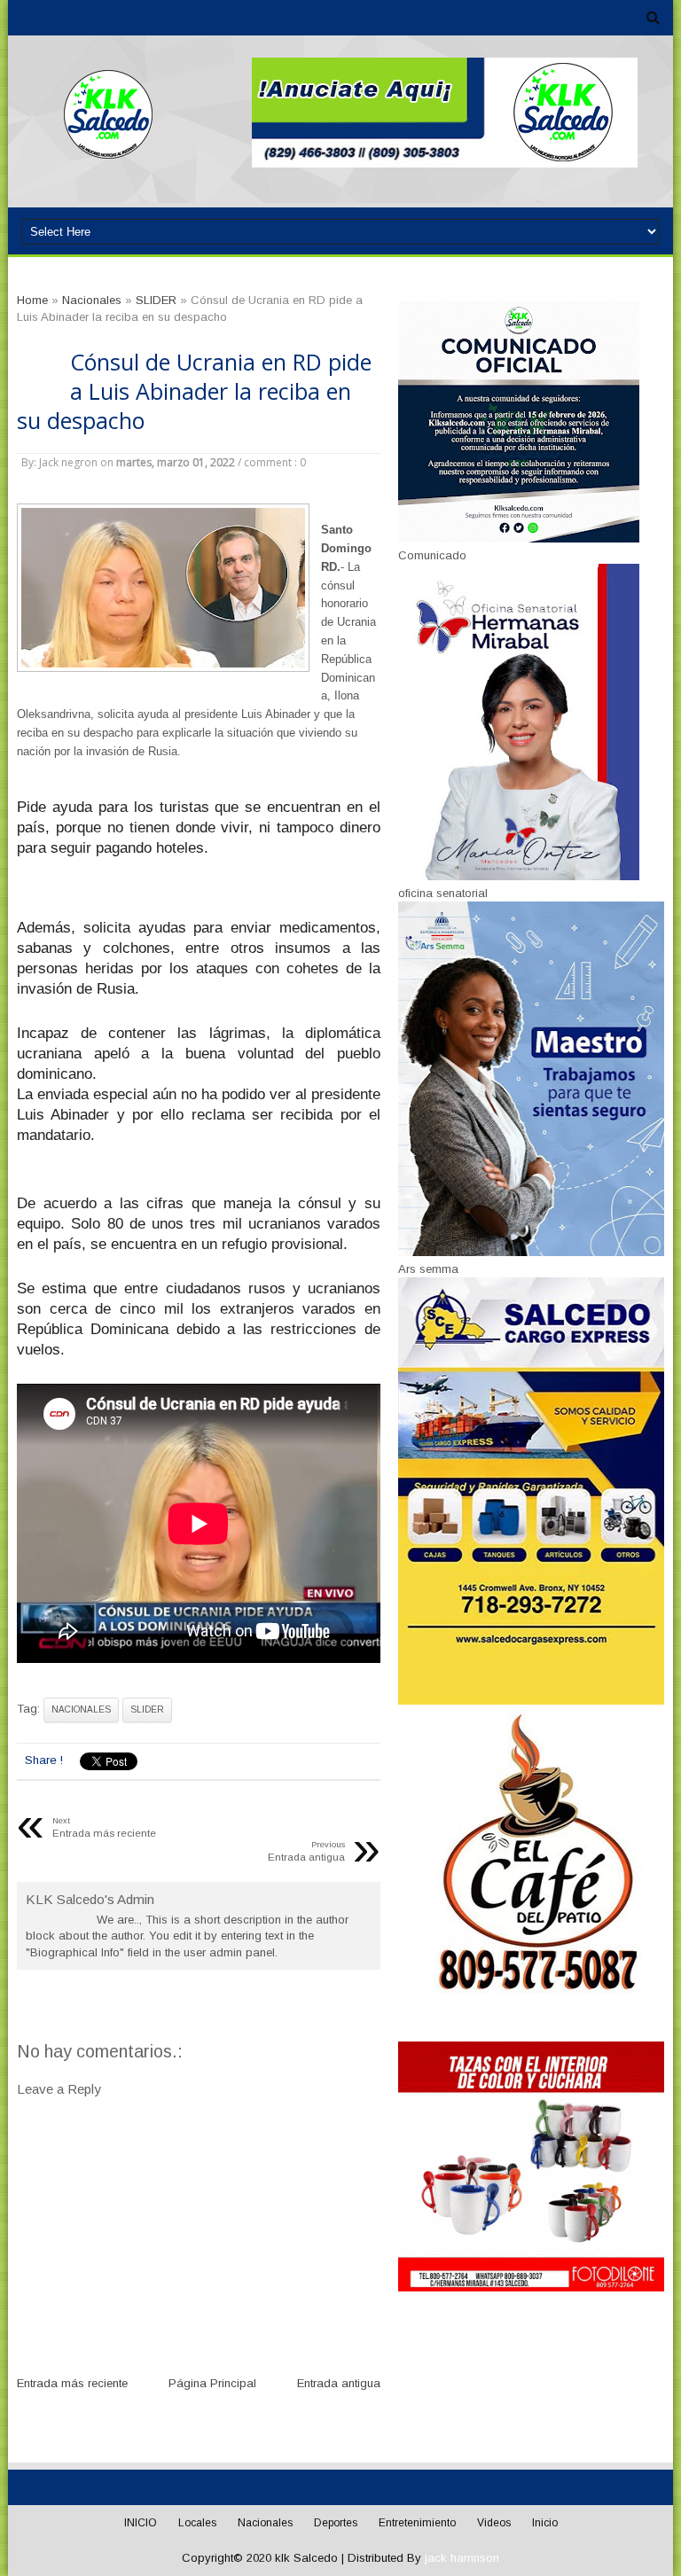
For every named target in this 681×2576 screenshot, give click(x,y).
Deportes (336, 2523)
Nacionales (81, 1710)
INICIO (141, 2523)
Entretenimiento (417, 2523)
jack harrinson (462, 2558)
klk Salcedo (306, 2558)
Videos (494, 2523)
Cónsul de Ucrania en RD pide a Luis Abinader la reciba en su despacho (194, 391)
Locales (197, 2523)
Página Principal (212, 2383)
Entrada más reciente (72, 2383)
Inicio (545, 2523)
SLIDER (147, 1710)
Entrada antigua (339, 2383)
